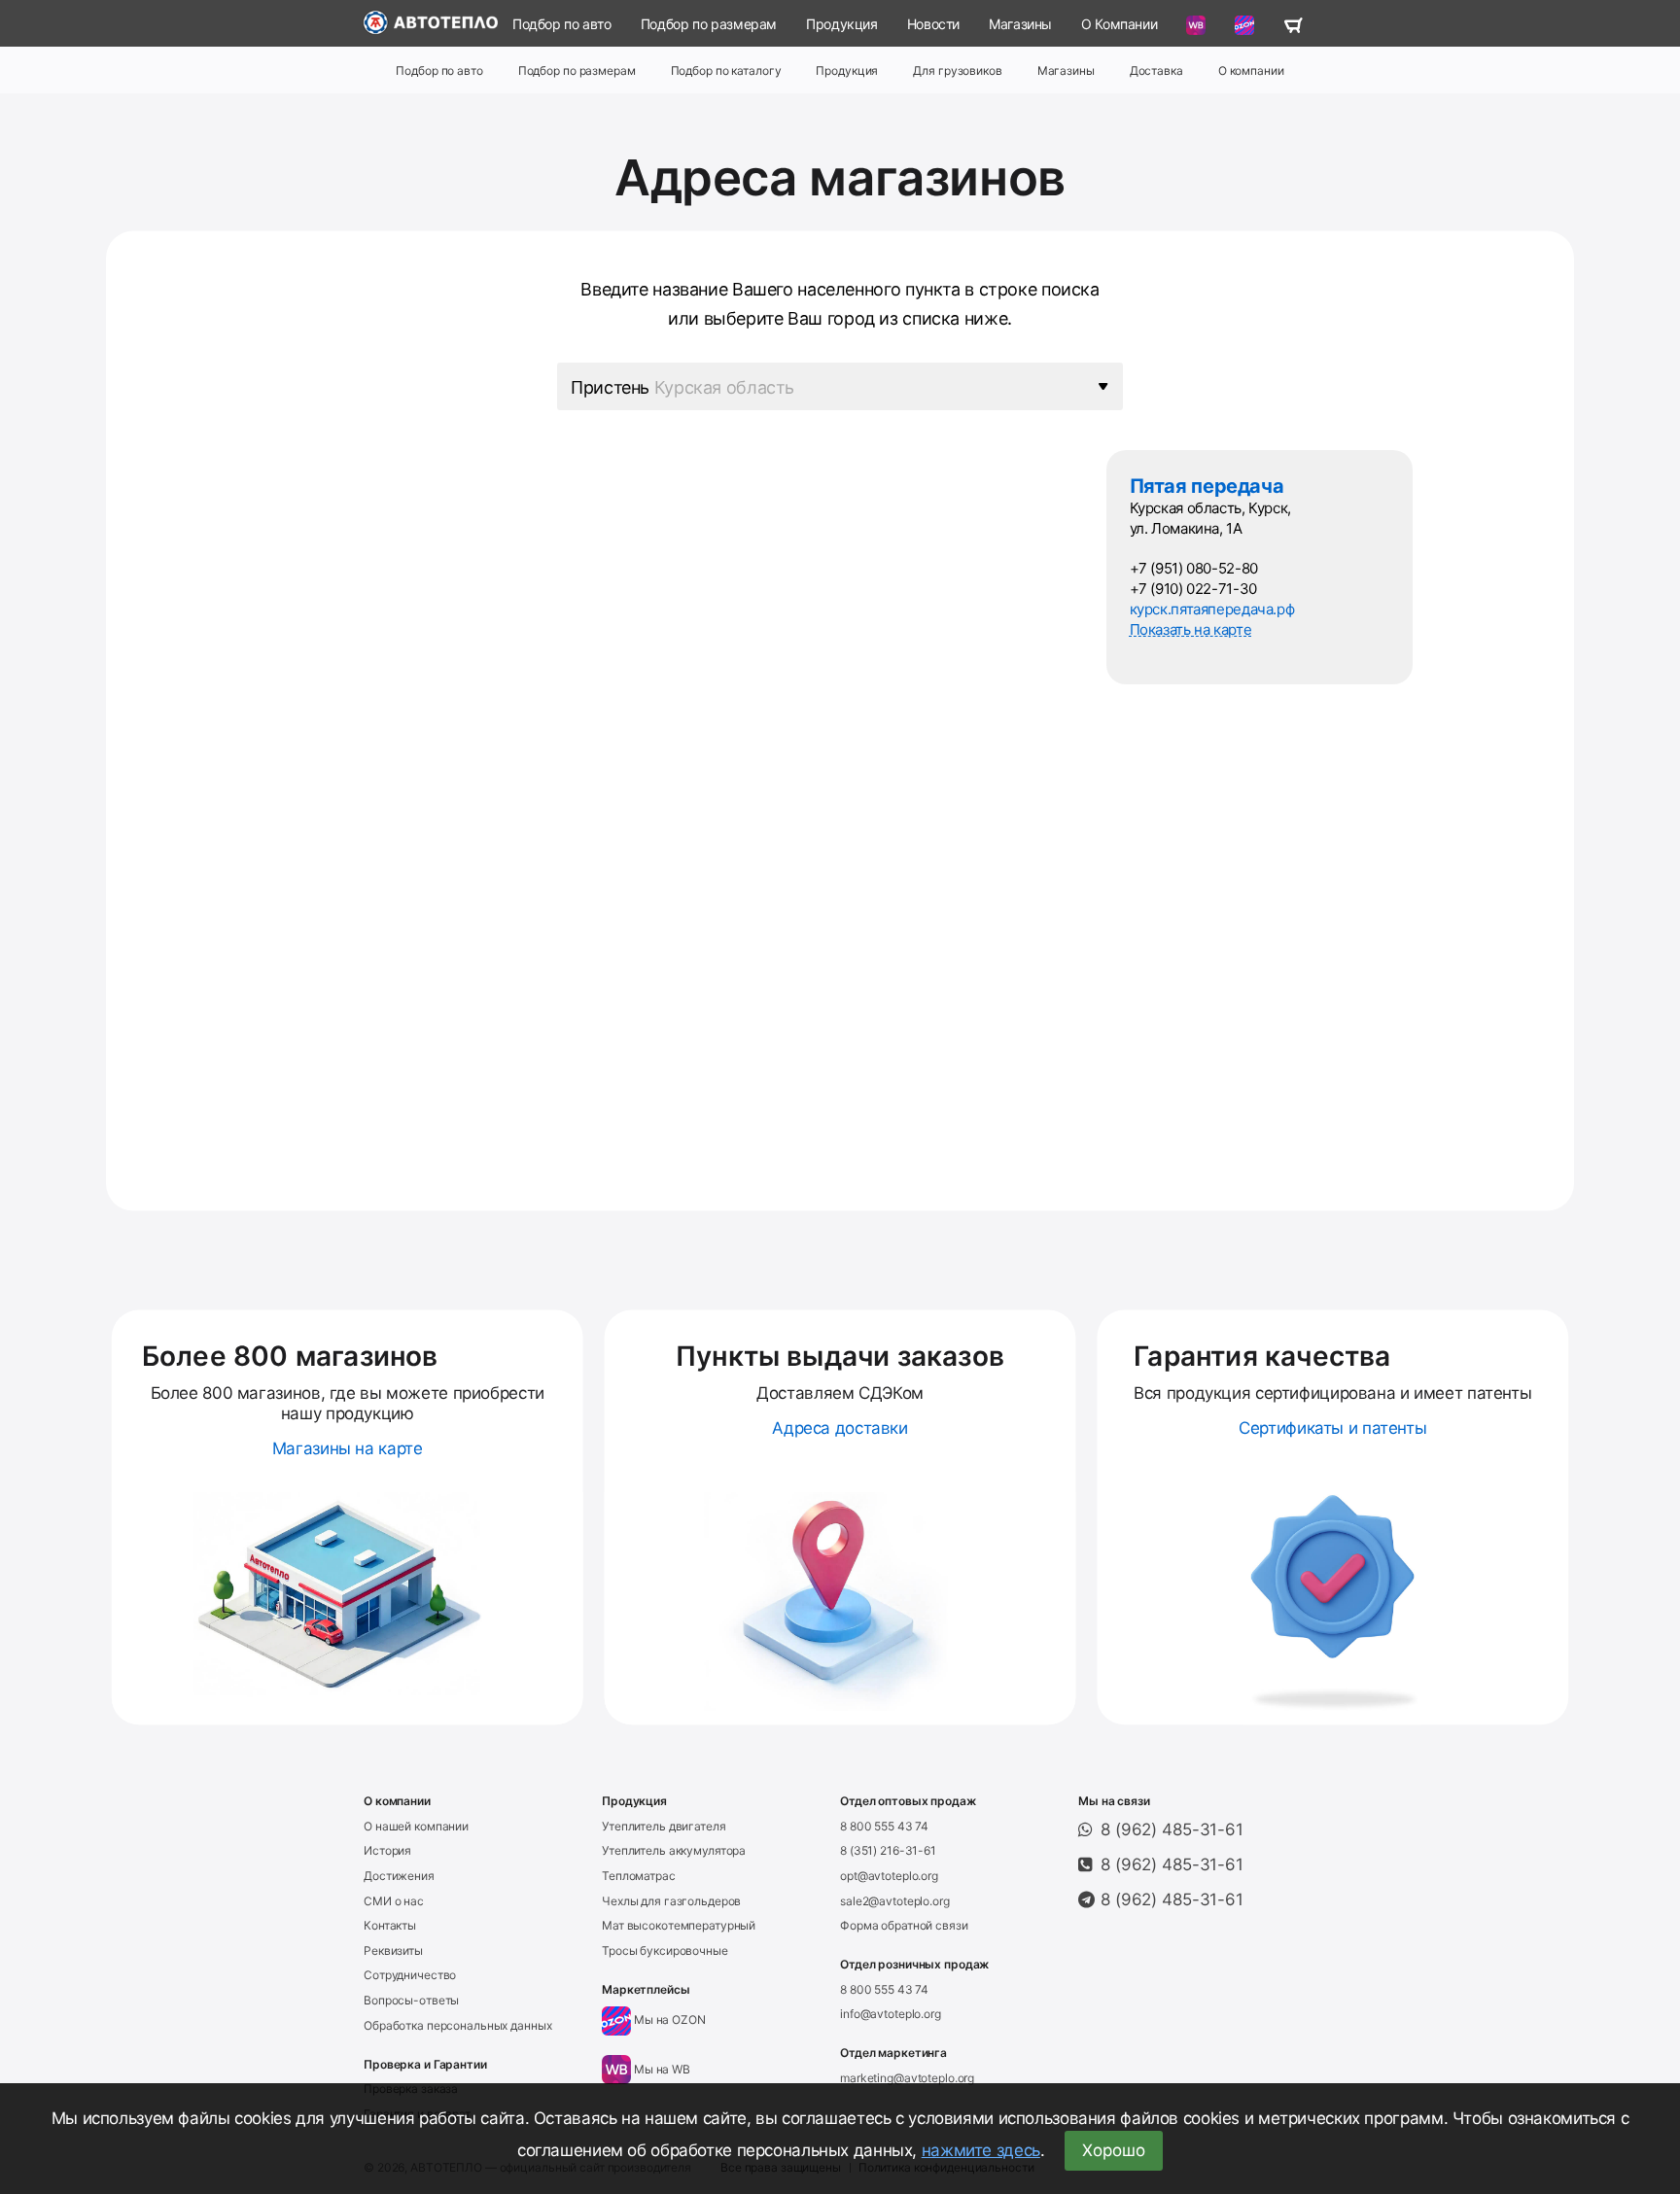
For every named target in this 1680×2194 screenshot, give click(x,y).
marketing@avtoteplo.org (907, 2078)
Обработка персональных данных (458, 2025)
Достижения (399, 1876)
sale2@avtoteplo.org (895, 1901)
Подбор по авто (562, 24)
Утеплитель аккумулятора (674, 1850)
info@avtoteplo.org (891, 2014)
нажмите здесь (981, 2150)
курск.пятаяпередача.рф (1212, 609)
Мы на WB (661, 2069)
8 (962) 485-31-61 (1172, 1829)
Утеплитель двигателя (664, 1826)
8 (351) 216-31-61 (888, 1850)
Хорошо (1114, 2150)
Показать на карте (1191, 629)
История (387, 1850)
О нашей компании (416, 1826)
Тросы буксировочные (665, 1950)
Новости (933, 24)
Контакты (390, 1925)
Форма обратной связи (904, 1925)
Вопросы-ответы (411, 2000)
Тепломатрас (639, 1876)
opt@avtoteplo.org (889, 1876)
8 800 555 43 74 (884, 1826)
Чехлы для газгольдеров (671, 1901)
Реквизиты (393, 1950)
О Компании (1119, 24)
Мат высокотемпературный (679, 1925)
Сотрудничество (410, 1975)
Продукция (842, 24)
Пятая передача (1207, 486)
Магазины (1020, 24)
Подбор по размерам (709, 24)
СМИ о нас (394, 1901)
